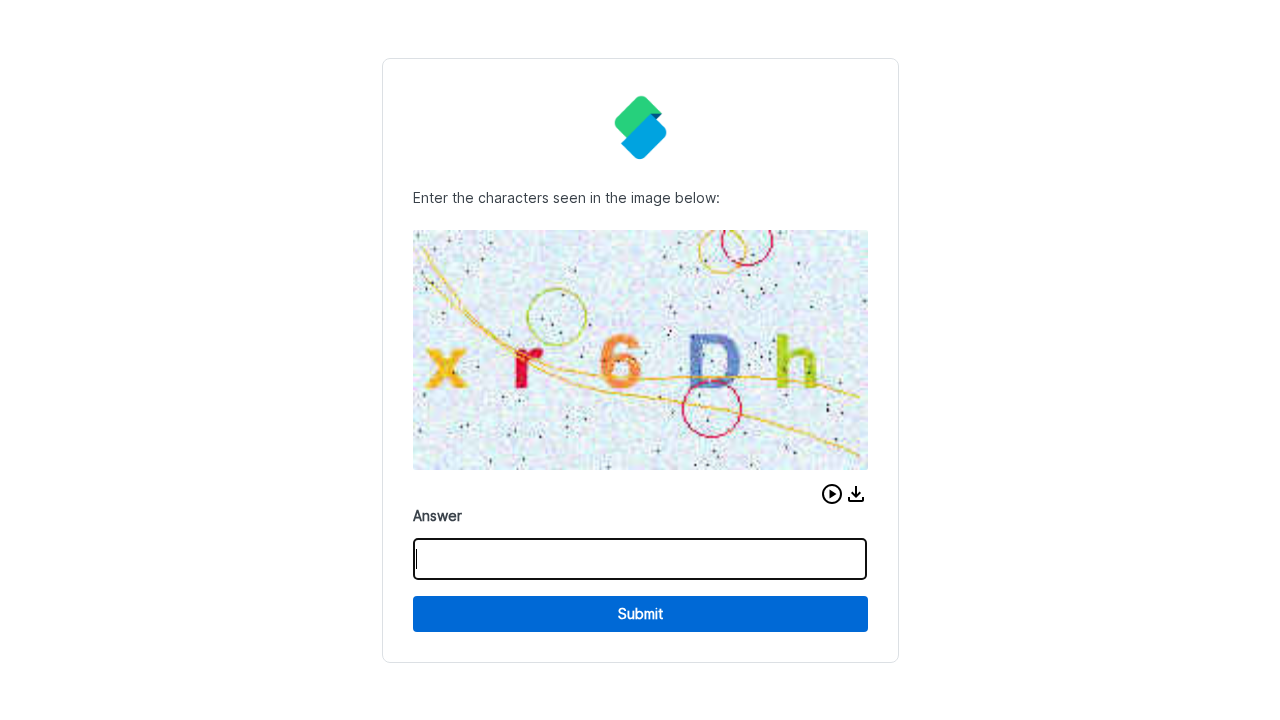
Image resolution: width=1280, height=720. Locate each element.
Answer (437, 515)
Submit (640, 613)
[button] (832, 494)
